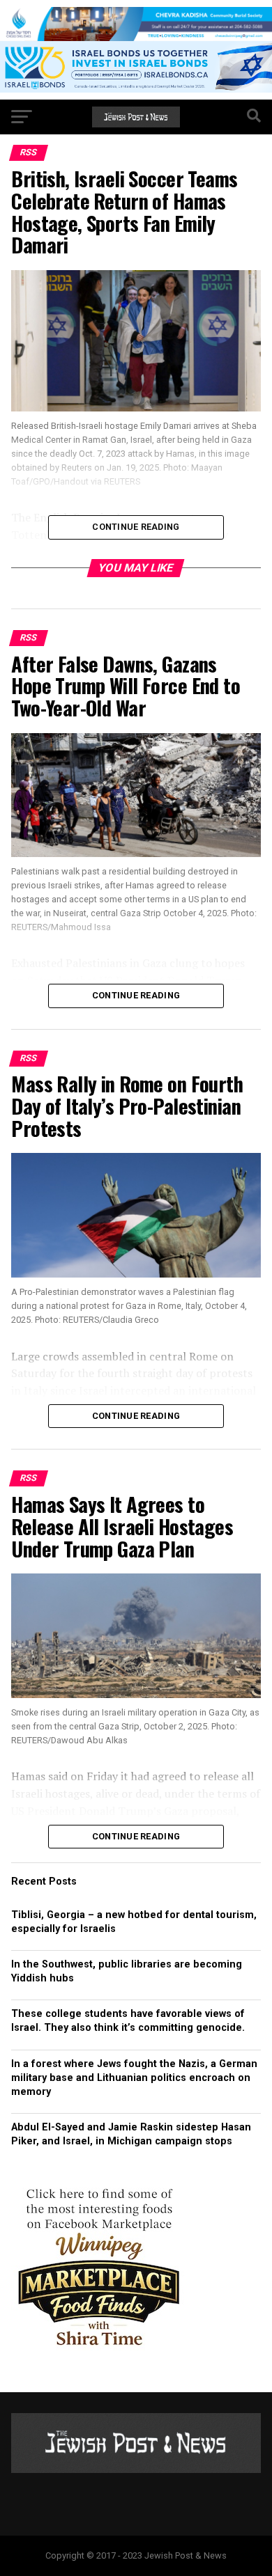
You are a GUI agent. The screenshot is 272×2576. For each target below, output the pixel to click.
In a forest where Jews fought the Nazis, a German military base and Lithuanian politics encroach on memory (134, 2078)
